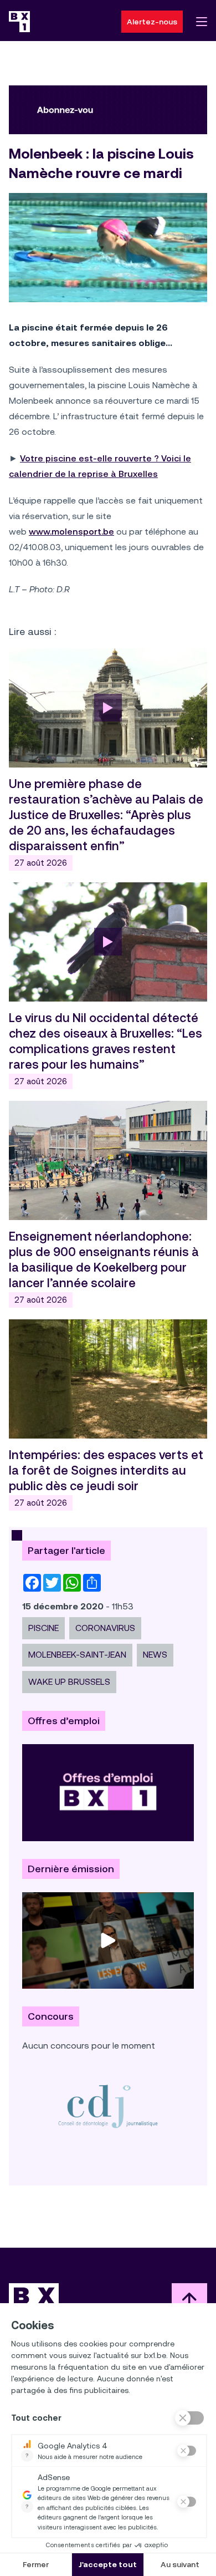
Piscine (43, 1628)
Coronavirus (105, 1628)
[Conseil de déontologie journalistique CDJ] (108, 2106)
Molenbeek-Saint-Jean (77, 1655)
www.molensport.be (71, 532)
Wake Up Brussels (69, 1682)
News (155, 1655)
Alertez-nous (152, 22)
